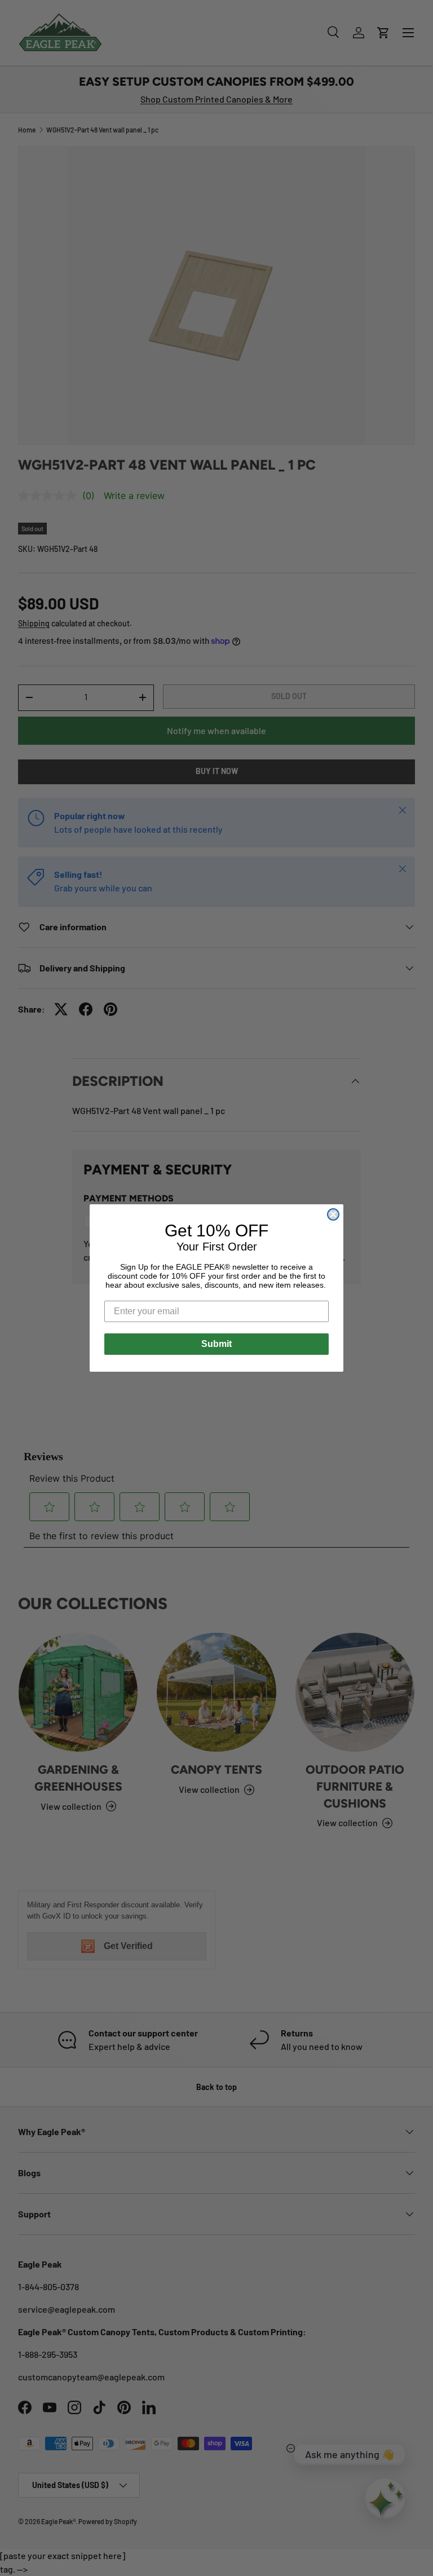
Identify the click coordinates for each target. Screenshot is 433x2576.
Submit (216, 1344)
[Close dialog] (333, 1214)
